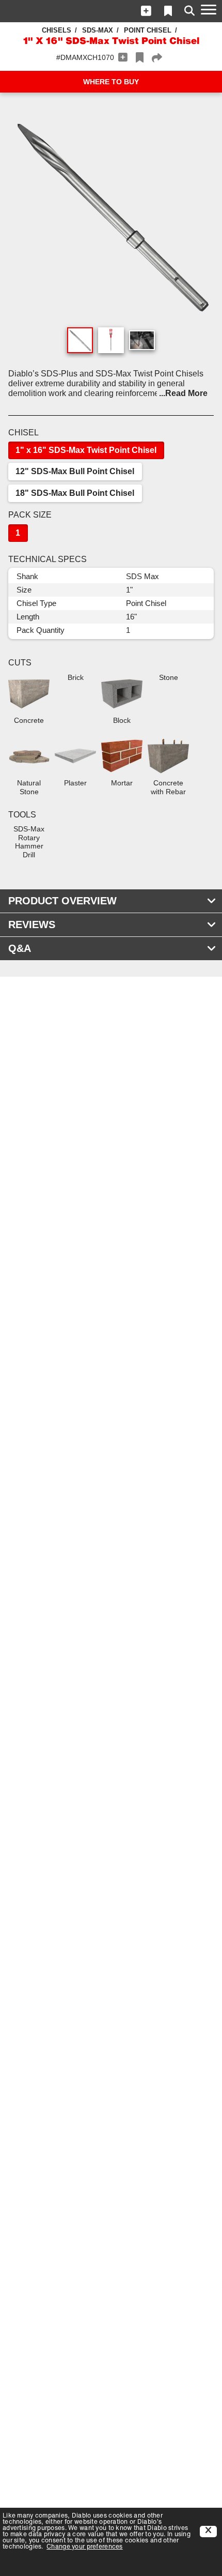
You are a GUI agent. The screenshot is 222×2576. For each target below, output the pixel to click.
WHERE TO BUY (111, 82)
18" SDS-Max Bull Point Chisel (75, 493)
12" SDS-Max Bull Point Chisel (75, 471)
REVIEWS (32, 925)
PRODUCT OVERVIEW (62, 901)
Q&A (20, 948)
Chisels (57, 30)
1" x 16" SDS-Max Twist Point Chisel (86, 450)
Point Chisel (148, 30)
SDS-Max (98, 30)
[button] (146, 11)
